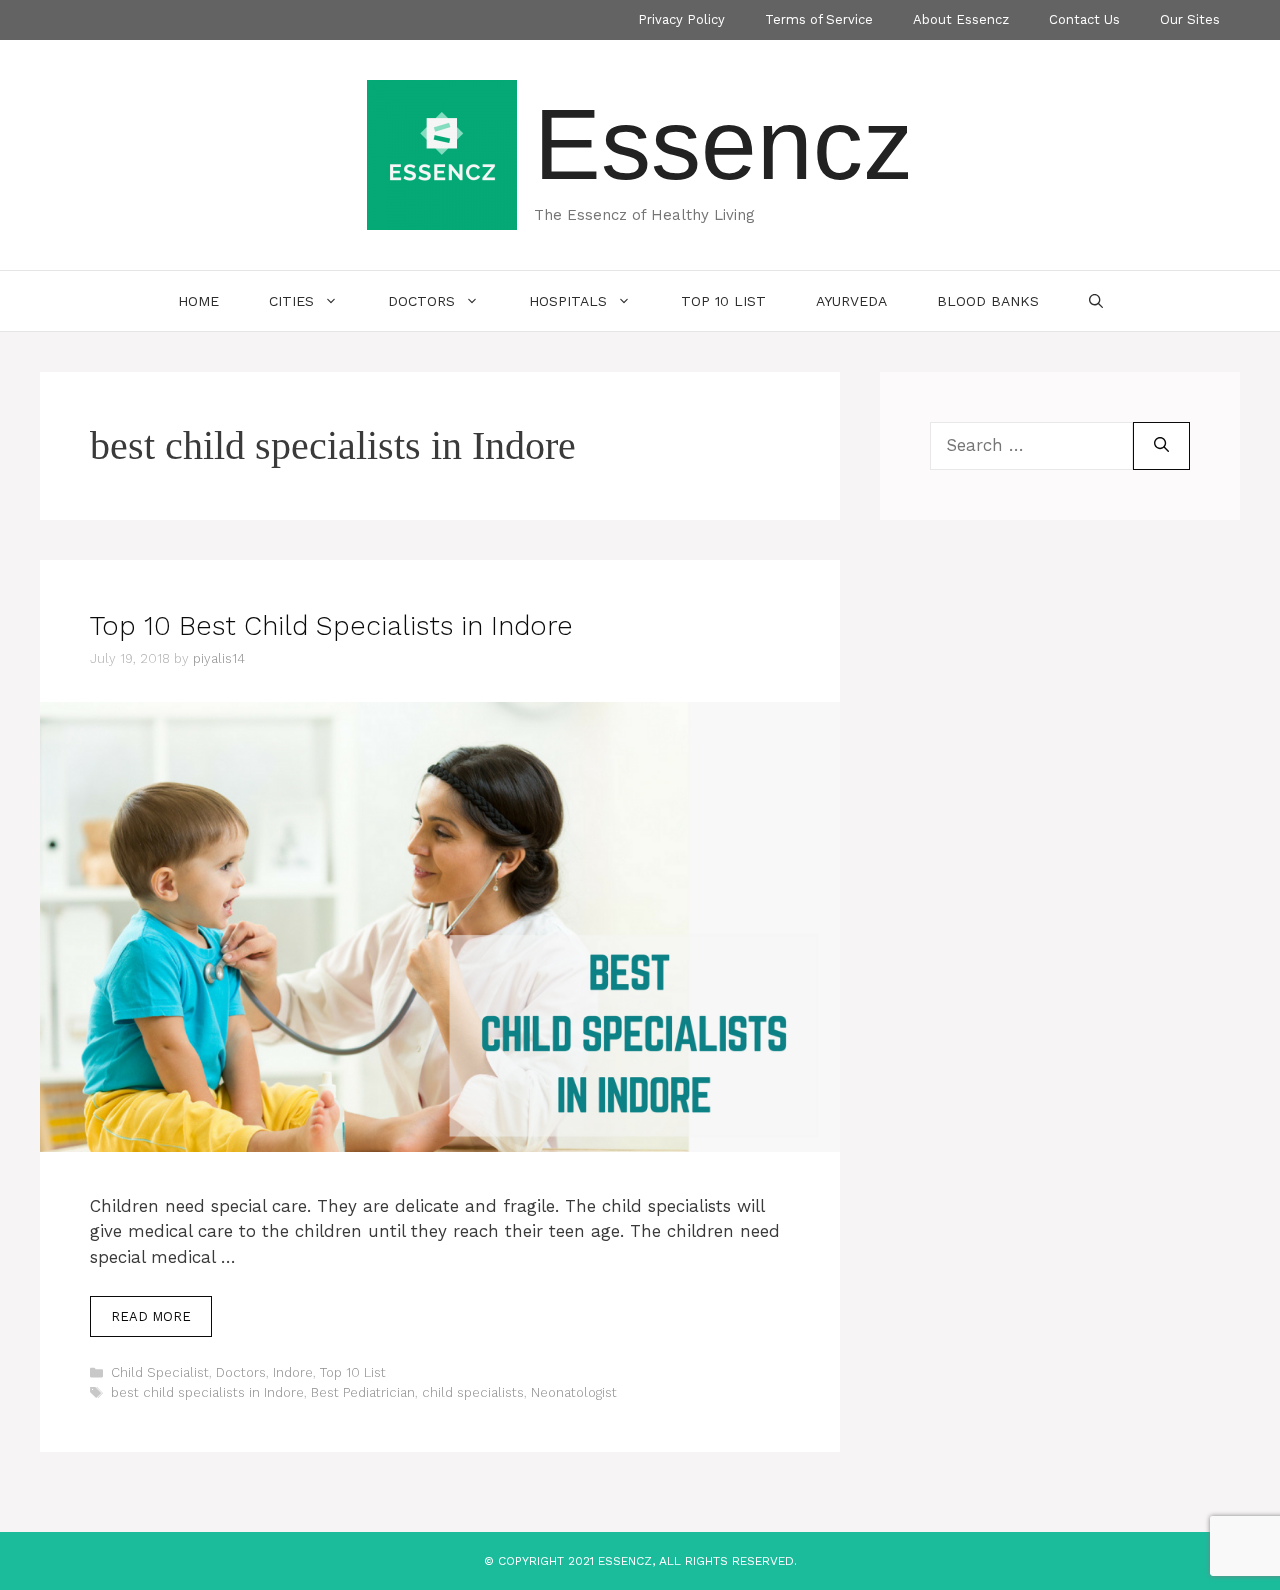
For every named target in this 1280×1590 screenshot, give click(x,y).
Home (198, 301)
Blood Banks (988, 301)
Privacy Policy (681, 19)
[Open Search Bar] (1096, 301)
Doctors (421, 301)
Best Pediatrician (363, 1392)
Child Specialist (160, 1372)
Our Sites (1190, 19)
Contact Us (1084, 19)
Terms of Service (819, 19)
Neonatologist (574, 1392)
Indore (293, 1372)
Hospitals (568, 301)
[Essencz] (442, 153)
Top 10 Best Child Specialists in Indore (331, 626)
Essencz (723, 144)
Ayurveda (851, 301)
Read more (151, 1316)
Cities (291, 301)
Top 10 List (723, 301)
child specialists (473, 1392)
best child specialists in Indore (207, 1392)
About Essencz (961, 19)
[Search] (1161, 446)
